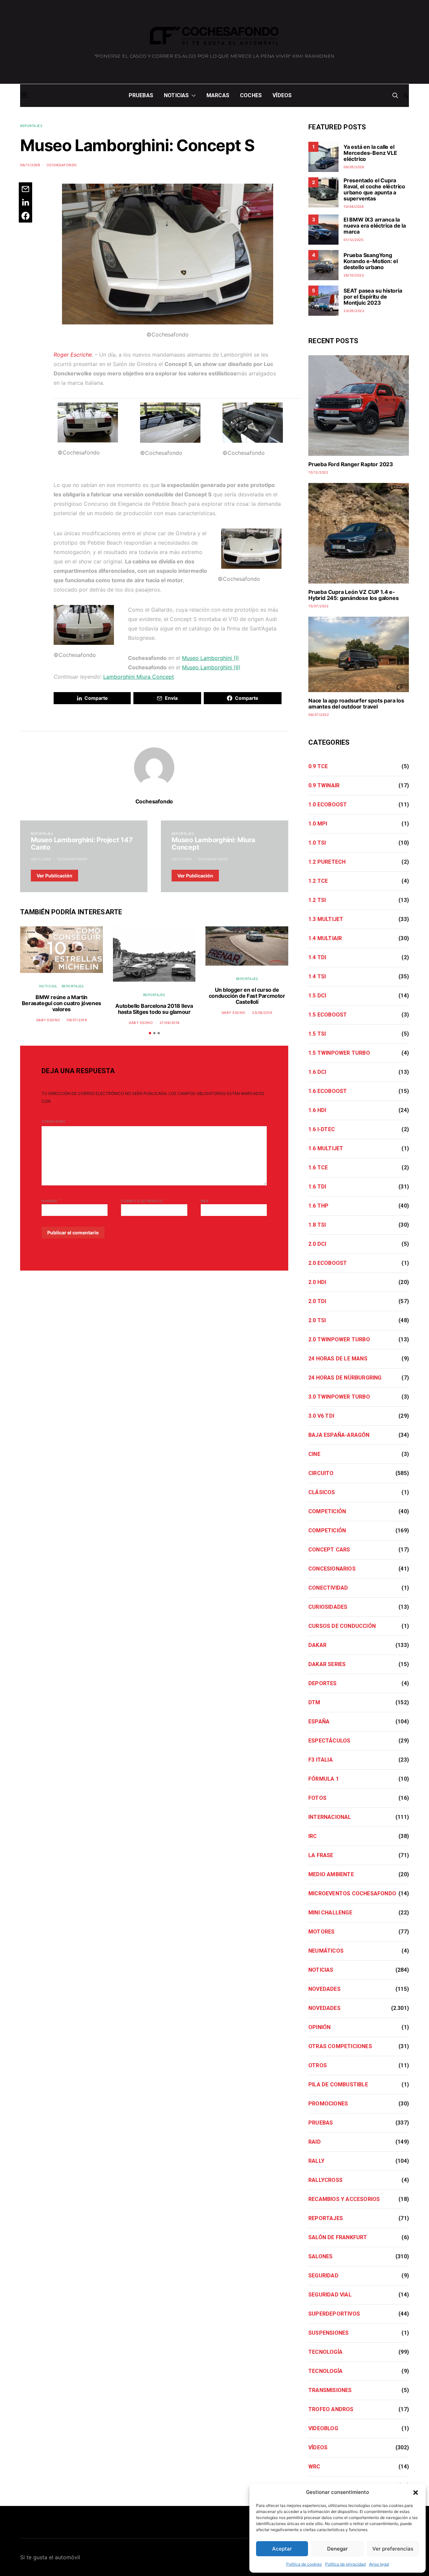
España (319, 1722)
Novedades (324, 1989)
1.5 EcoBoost (328, 1015)
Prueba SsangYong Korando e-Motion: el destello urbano (371, 261)
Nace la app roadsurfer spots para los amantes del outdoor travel (356, 703)
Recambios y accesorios (344, 2199)
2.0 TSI (317, 1320)
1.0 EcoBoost (328, 805)
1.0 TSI (317, 843)
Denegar (338, 2549)
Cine (314, 1454)
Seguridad (323, 2276)
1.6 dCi (317, 1072)
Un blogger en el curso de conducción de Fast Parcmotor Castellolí (247, 996)
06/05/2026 (354, 167)
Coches (251, 95)
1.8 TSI (317, 1225)
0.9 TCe (318, 766)
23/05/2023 (354, 311)
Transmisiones (330, 2390)
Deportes (323, 1683)
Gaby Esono (48, 1020)
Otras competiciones (340, 2046)
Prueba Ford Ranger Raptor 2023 (351, 464)
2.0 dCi (317, 1244)
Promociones (328, 2104)
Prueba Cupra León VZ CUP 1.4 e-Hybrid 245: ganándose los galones (353, 595)
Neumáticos (326, 1951)
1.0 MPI (318, 824)
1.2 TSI (317, 900)
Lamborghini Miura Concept (139, 677)
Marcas (218, 95)
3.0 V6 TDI (321, 1416)
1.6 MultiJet (326, 1148)
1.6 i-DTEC (322, 1129)
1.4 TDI (317, 957)
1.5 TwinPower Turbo (339, 1053)
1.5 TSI (317, 1034)
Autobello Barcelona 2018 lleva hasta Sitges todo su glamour (154, 1009)
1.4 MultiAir (325, 938)
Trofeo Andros (331, 2409)
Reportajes (31, 126)
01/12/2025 (353, 240)
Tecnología (325, 2352)
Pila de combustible (338, 2084)
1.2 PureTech (327, 862)
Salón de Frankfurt (338, 2237)
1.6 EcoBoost (328, 1091)
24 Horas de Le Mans (338, 1359)
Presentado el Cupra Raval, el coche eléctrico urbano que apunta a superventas (374, 189)
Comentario (54, 1121)
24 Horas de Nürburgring (345, 1378)
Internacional (330, 1817)
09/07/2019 (77, 1020)
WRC (314, 2467)
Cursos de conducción (342, 1626)
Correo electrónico (144, 1200)
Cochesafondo (62, 165)
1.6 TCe (318, 1168)
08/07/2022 (319, 715)
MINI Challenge (330, 1913)
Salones (320, 2256)
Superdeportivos (334, 2314)
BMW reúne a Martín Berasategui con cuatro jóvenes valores (62, 1003)
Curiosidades (328, 1607)
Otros (318, 2065)
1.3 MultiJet (326, 919)
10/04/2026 (354, 206)
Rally (316, 2161)
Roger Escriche (73, 355)
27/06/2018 (170, 1023)
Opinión (319, 2027)
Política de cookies (304, 2564)
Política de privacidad (345, 2564)
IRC (313, 1836)
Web (205, 1201)
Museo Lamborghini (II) (211, 667)
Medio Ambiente (331, 1874)
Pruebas (141, 95)
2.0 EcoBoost (328, 1263)
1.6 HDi (317, 1110)
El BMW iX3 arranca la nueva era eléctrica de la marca (375, 226)
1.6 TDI (317, 1187)
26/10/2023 (354, 275)
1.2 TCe (318, 881)
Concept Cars (329, 1550)
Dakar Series (327, 1664)
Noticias (176, 95)
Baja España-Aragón (339, 1435)
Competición (327, 1511)
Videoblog (323, 2428)
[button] (416, 2492)
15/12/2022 (318, 472)
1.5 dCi (317, 996)
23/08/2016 (262, 1013)
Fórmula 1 (324, 1779)
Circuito (321, 1473)
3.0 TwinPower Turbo (339, 1397)
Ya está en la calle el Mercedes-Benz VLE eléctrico (370, 153)
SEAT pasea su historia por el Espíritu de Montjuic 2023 (373, 297)
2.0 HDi (317, 1282)
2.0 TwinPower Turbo (339, 1339)
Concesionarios (332, 1569)
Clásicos (322, 1492)
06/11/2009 (30, 165)
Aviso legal (379, 2564)
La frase (321, 1855)
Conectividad (328, 1588)
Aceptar (282, 2549)
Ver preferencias (393, 2549)
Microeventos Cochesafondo (352, 1893)
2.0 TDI (317, 1301)
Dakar (317, 1645)
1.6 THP (318, 1206)
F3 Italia (321, 1760)
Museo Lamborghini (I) (210, 658)
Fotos (317, 1798)
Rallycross (325, 2180)
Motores (321, 1932)
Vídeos (282, 95)
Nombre (51, 1200)
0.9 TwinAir (324, 785)
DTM (314, 1702)
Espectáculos (329, 1741)
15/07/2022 (318, 606)
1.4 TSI (317, 976)
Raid (315, 2142)
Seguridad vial (330, 2295)
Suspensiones (328, 2333)
